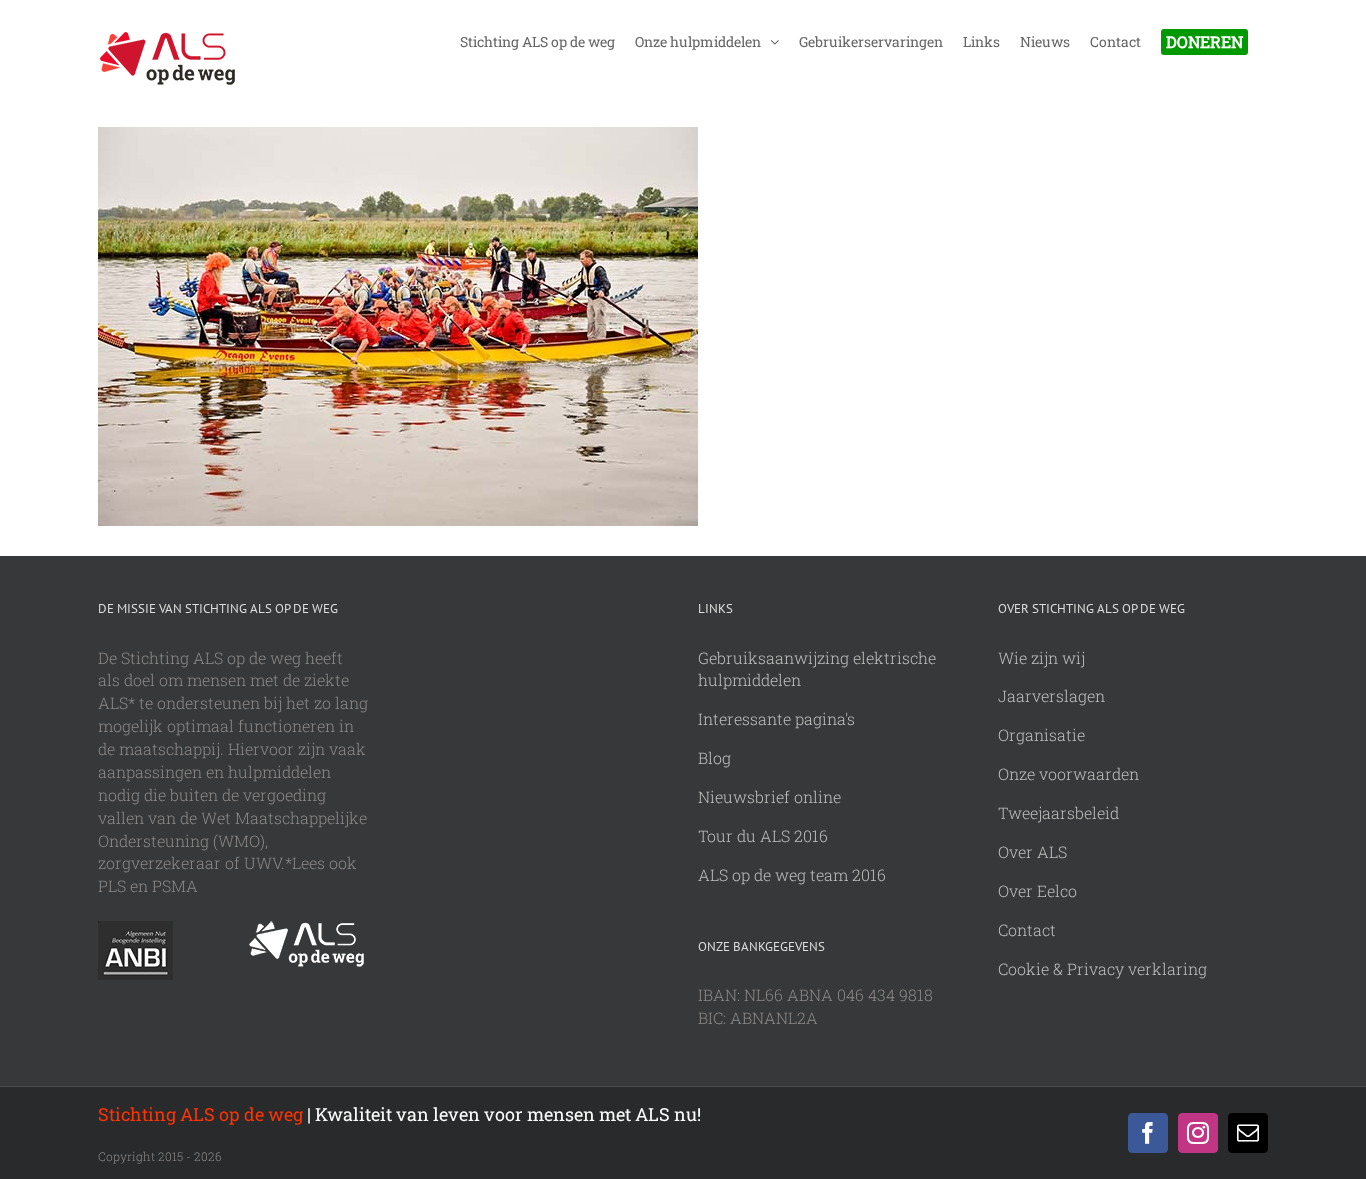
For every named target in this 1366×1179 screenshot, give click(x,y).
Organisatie (1041, 734)
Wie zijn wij (1041, 657)
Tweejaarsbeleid (1058, 812)
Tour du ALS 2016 (763, 835)
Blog (714, 757)
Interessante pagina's (776, 718)
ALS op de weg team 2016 (792, 874)
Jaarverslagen (1051, 695)
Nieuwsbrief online (769, 796)
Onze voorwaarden (1068, 773)
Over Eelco (1037, 890)
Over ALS (1032, 851)
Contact (1027, 929)
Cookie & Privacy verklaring (1102, 968)
